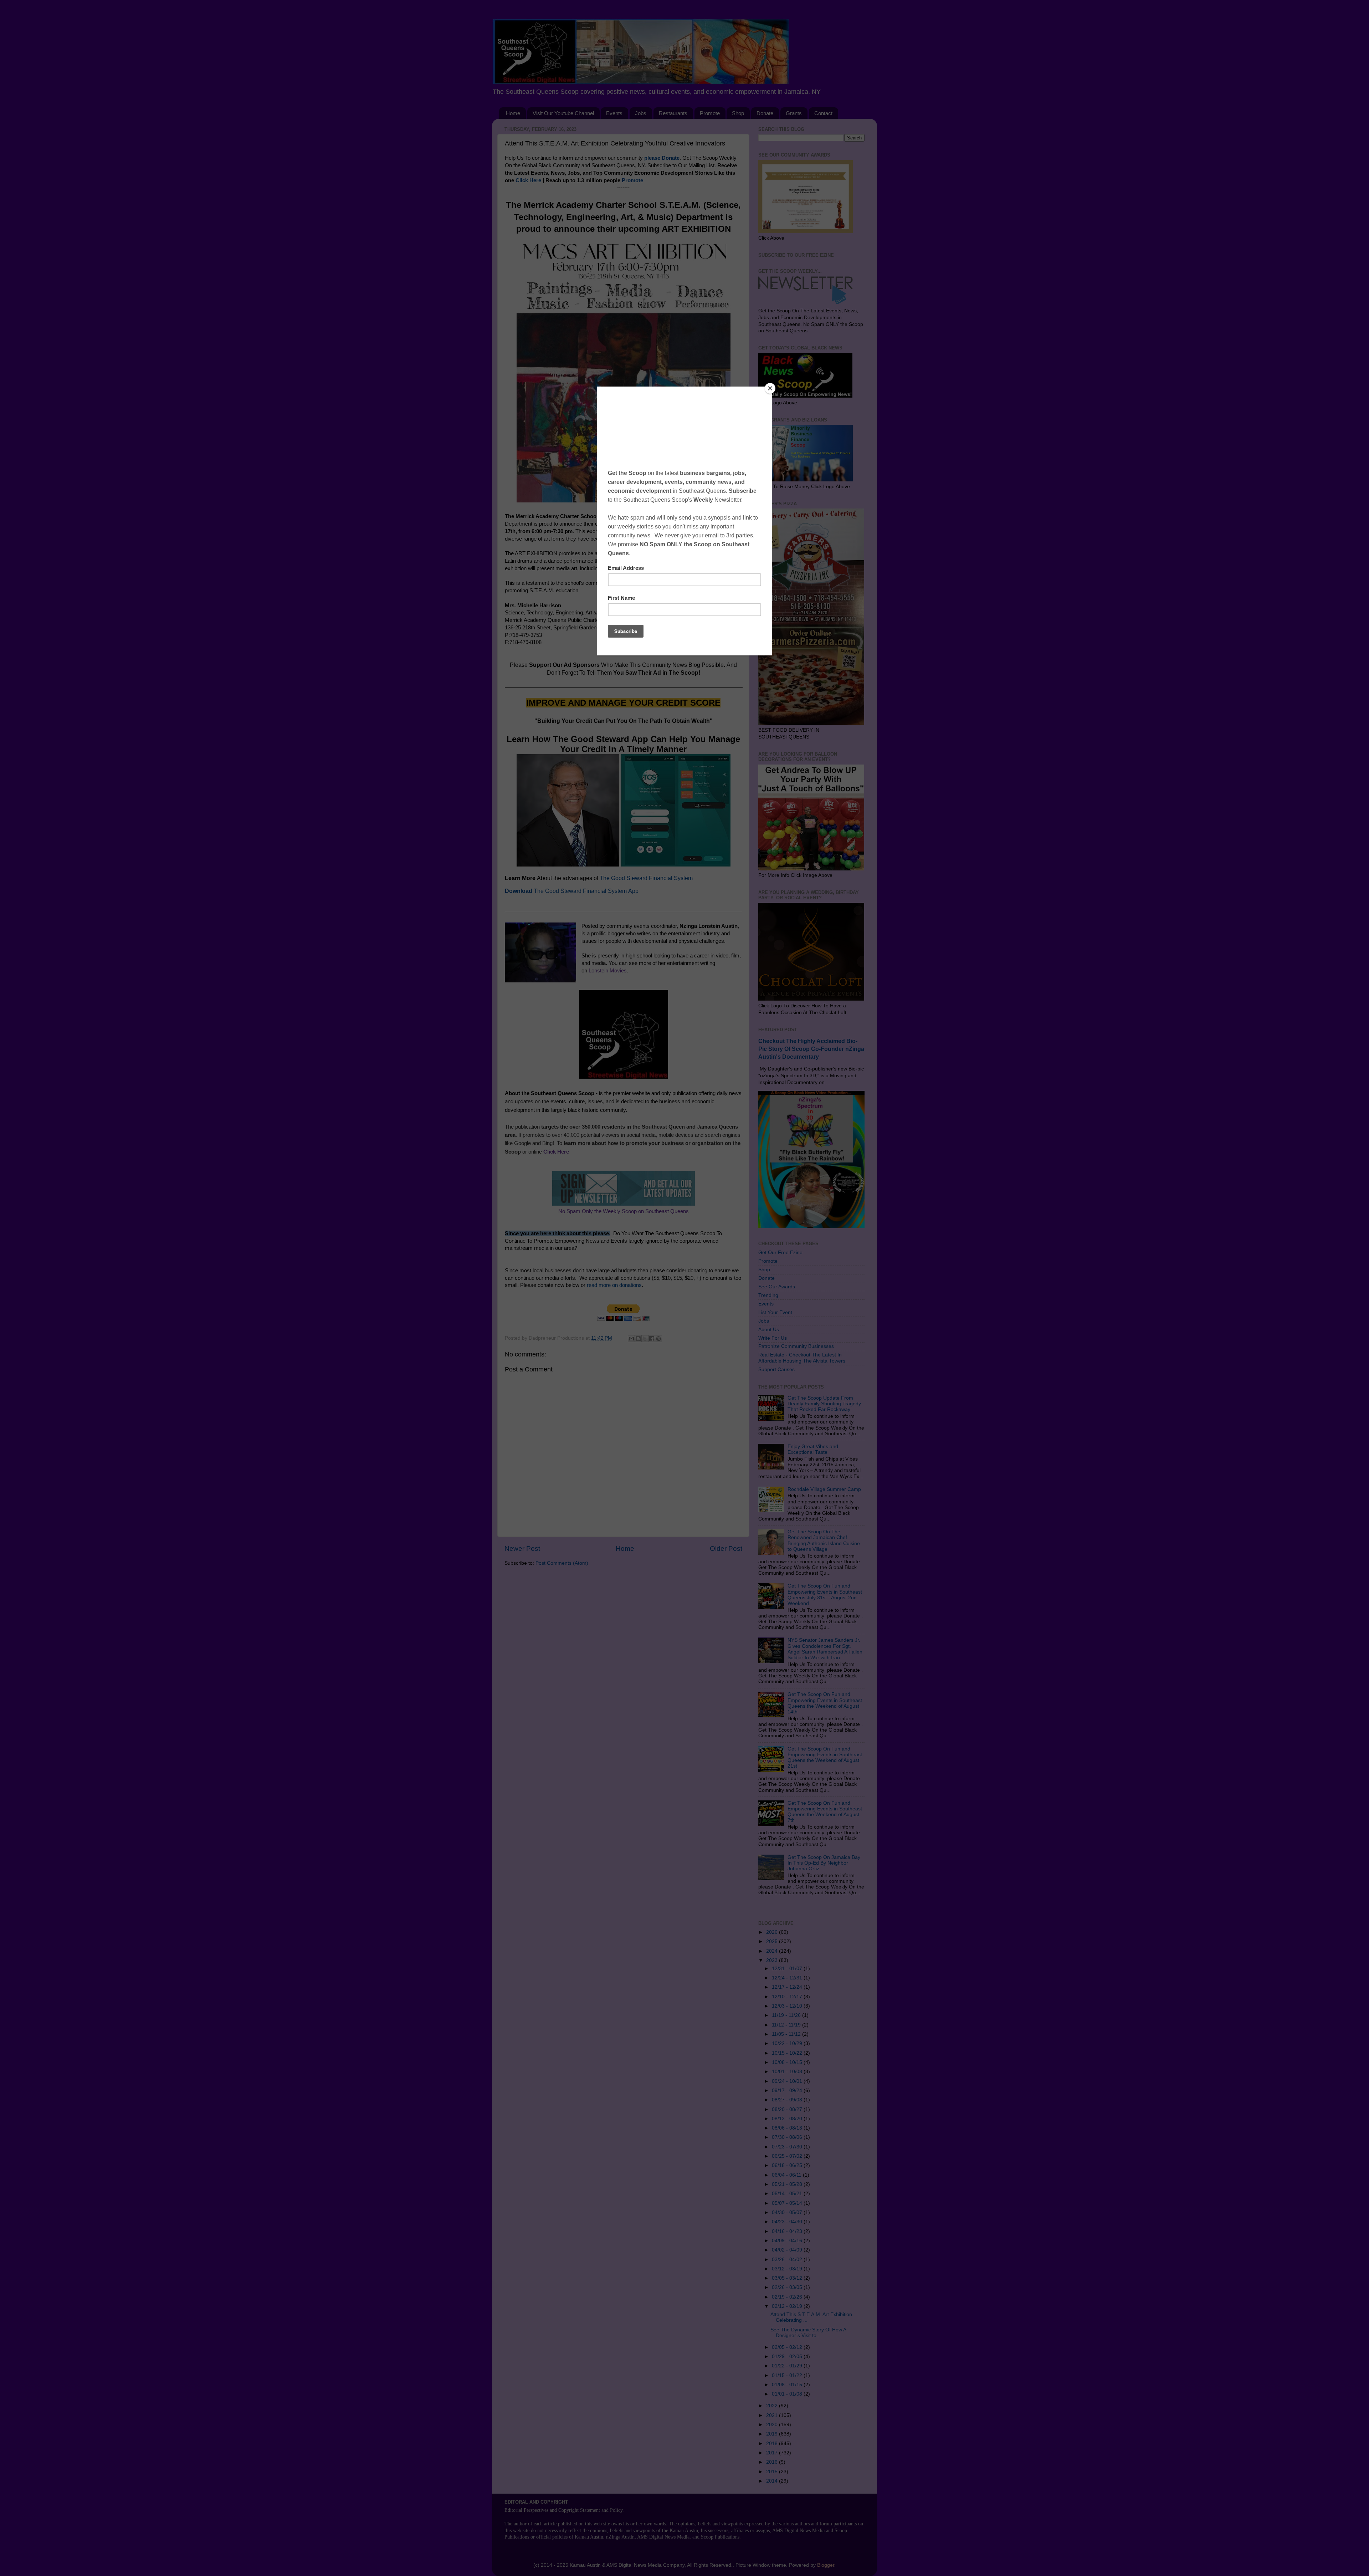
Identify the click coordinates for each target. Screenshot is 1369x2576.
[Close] (770, 388)
